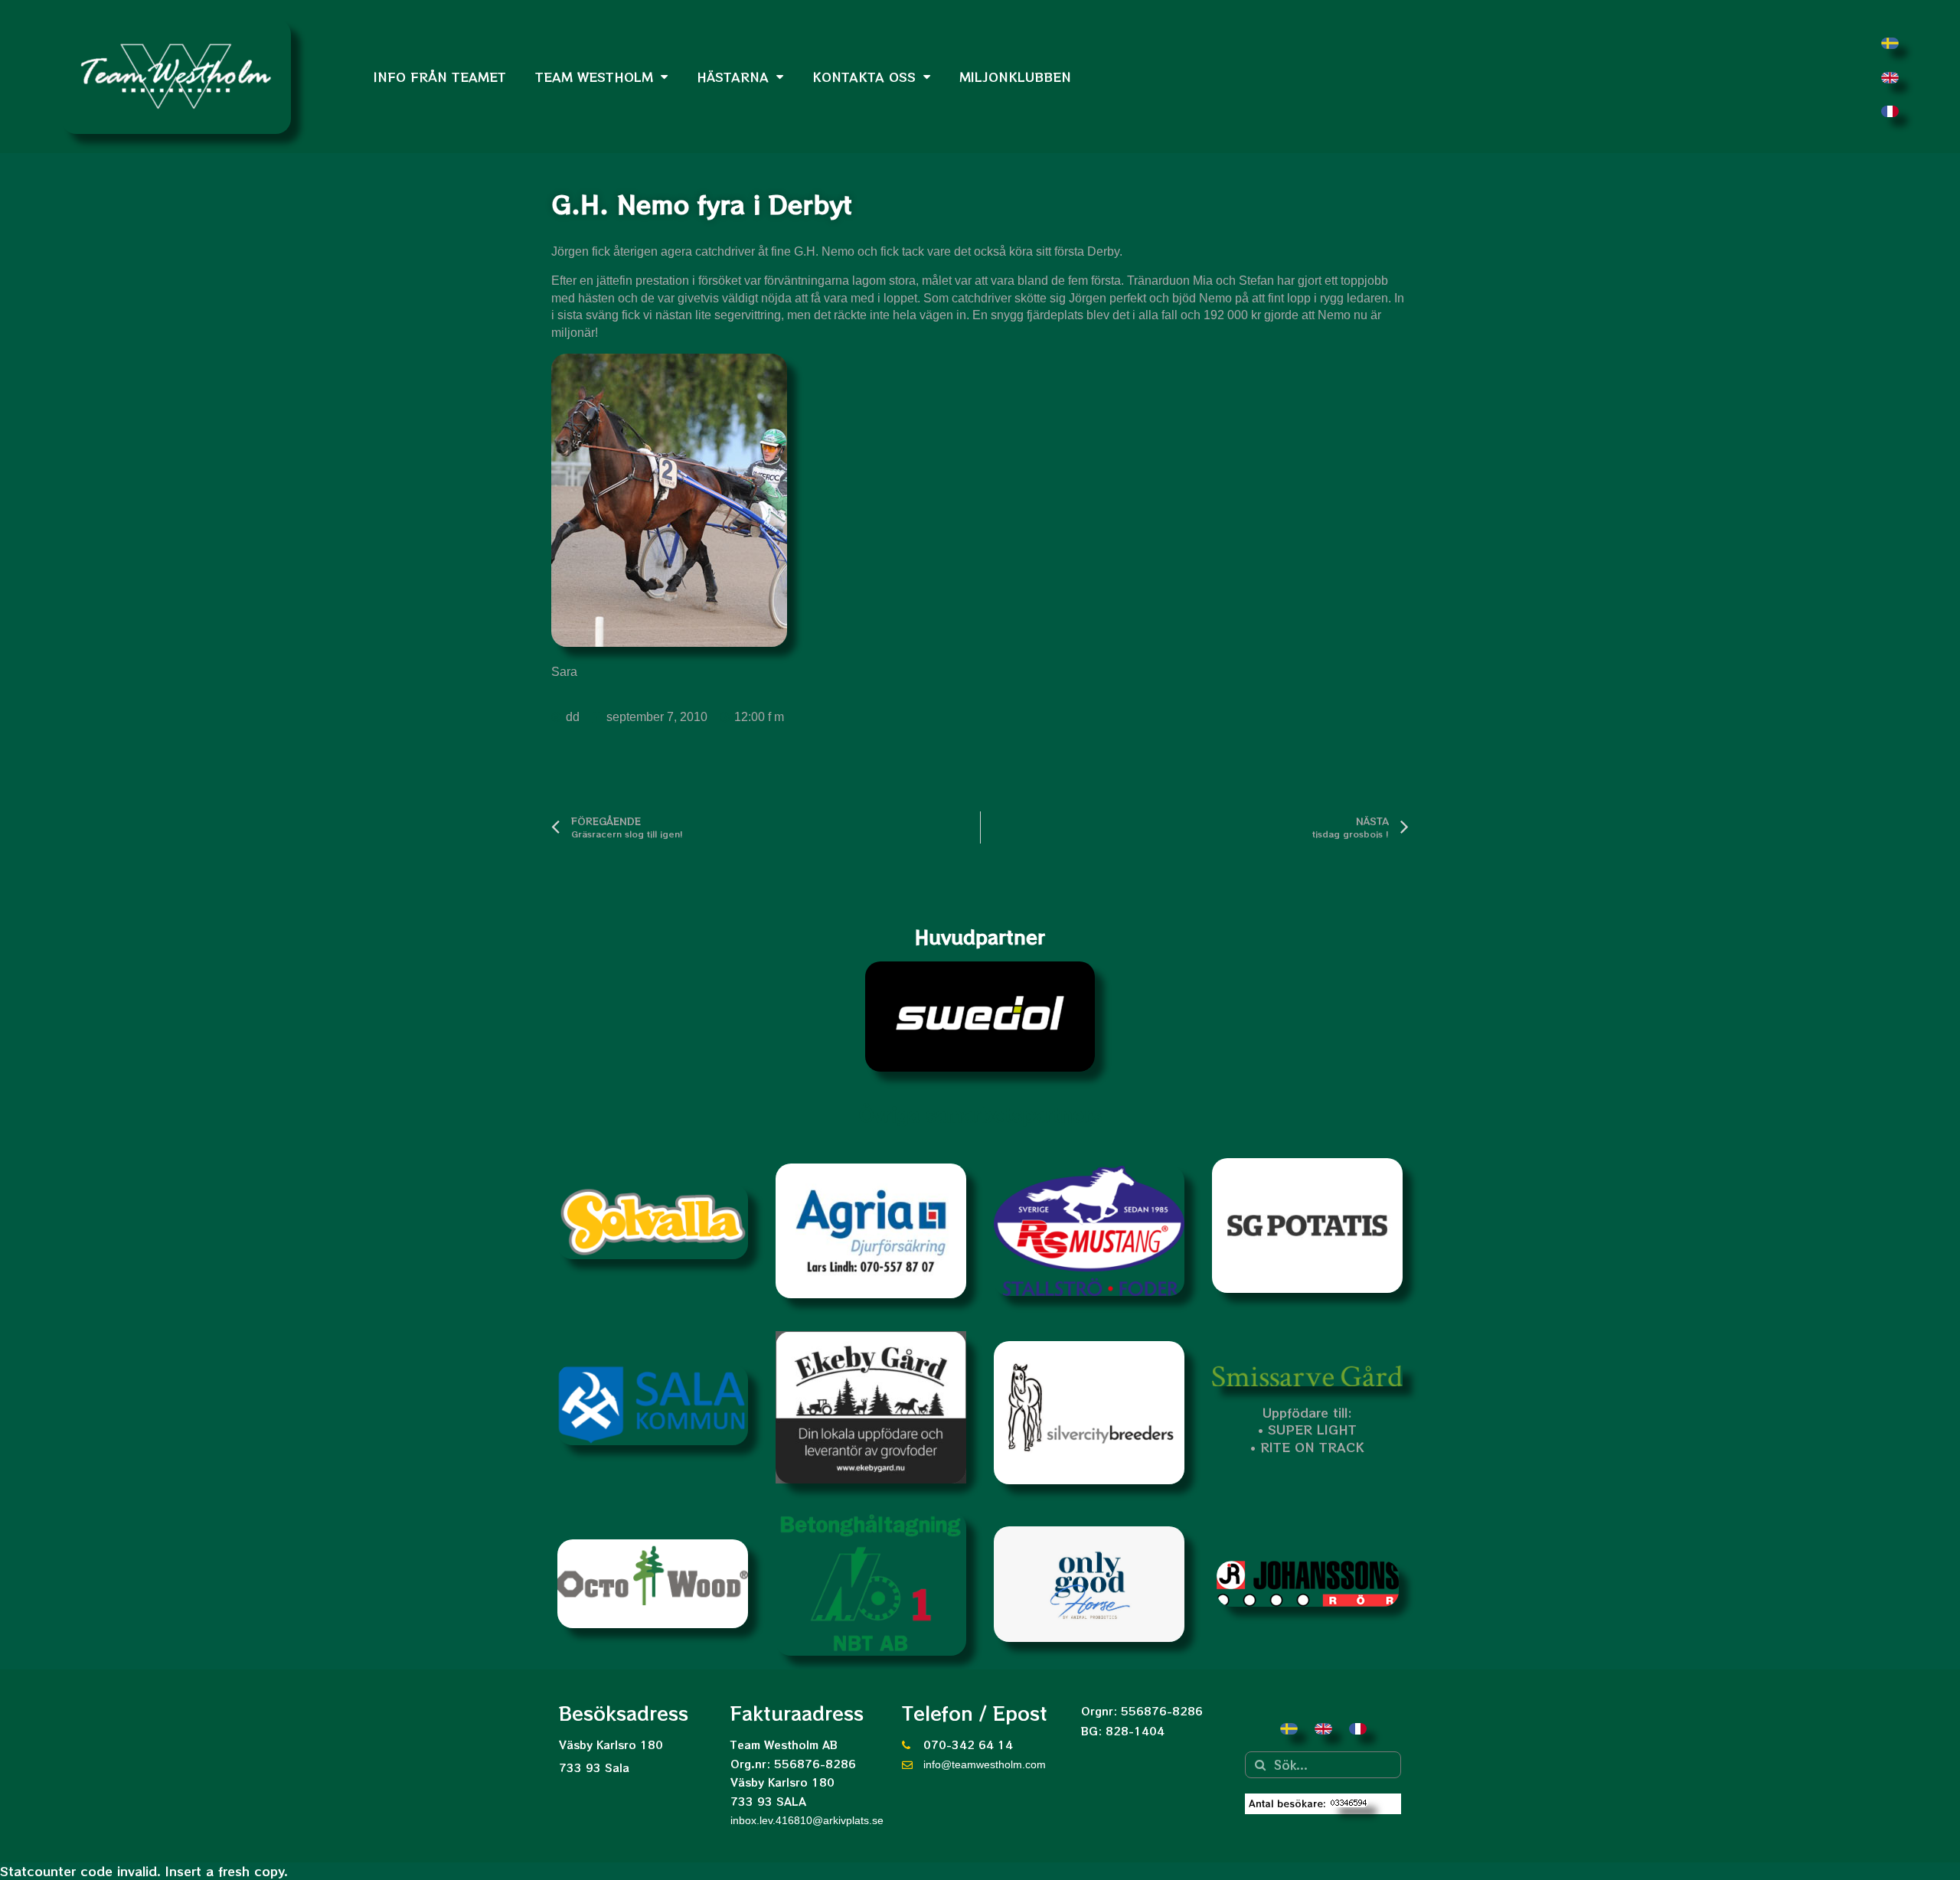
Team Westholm (594, 77)
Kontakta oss (864, 77)
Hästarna (733, 77)
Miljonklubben (1015, 77)
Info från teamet (440, 77)
